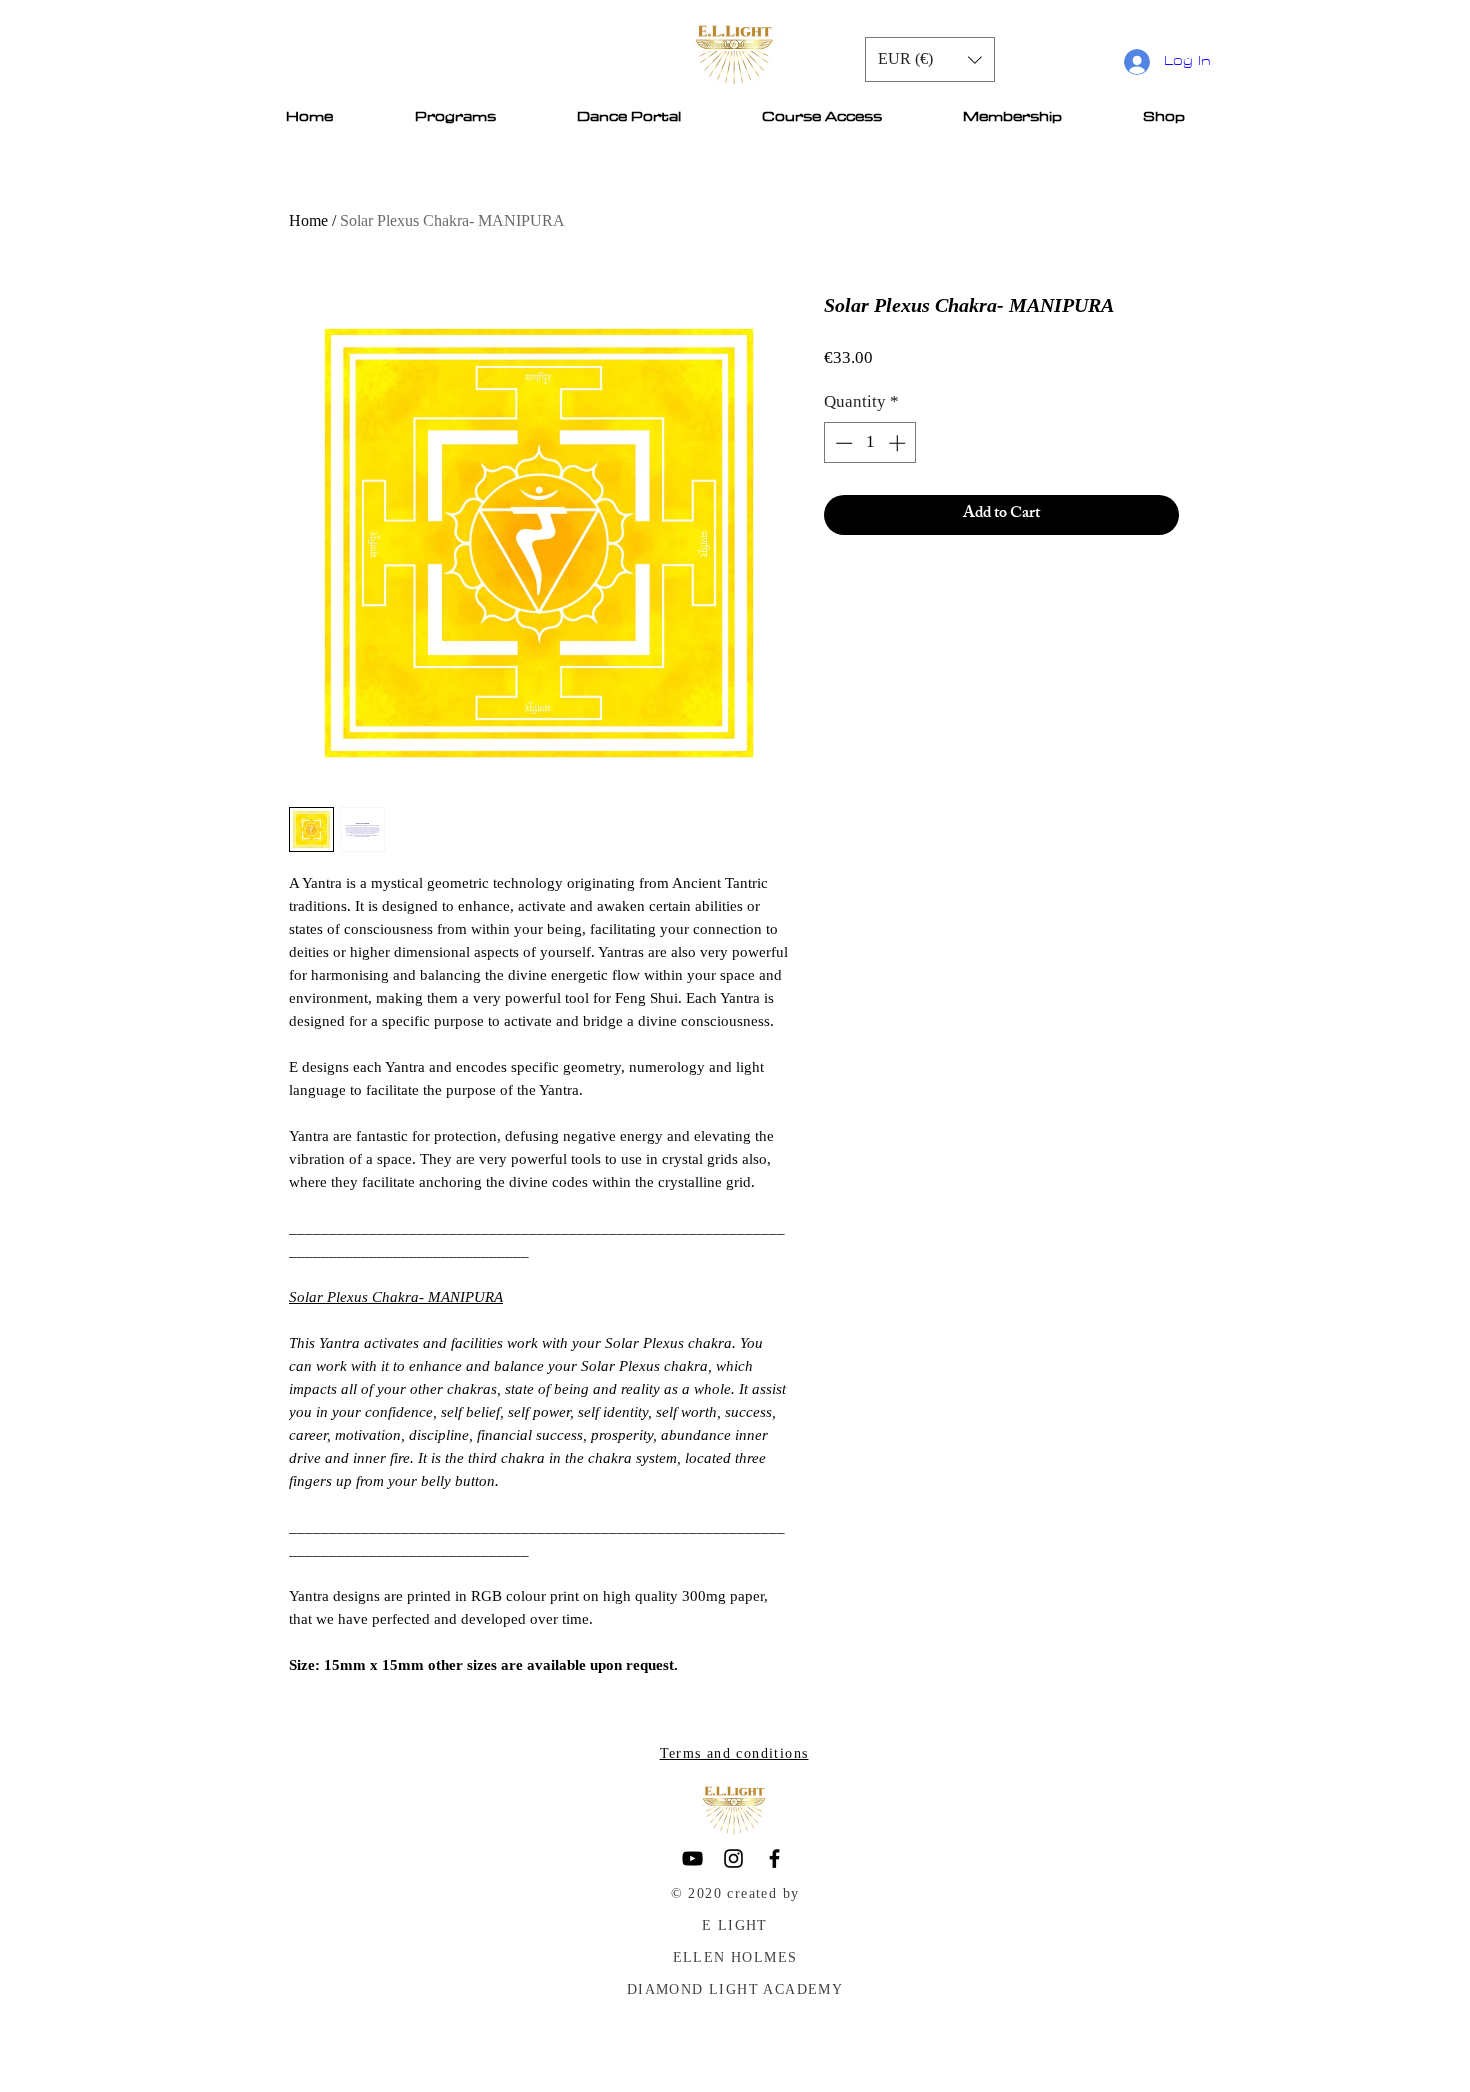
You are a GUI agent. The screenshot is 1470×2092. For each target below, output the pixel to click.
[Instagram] (733, 1858)
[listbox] (930, 59)
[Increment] (899, 443)
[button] (930, 59)
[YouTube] (692, 1858)
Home (308, 220)
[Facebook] (774, 1858)
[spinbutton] (870, 443)
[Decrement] (842, 443)
